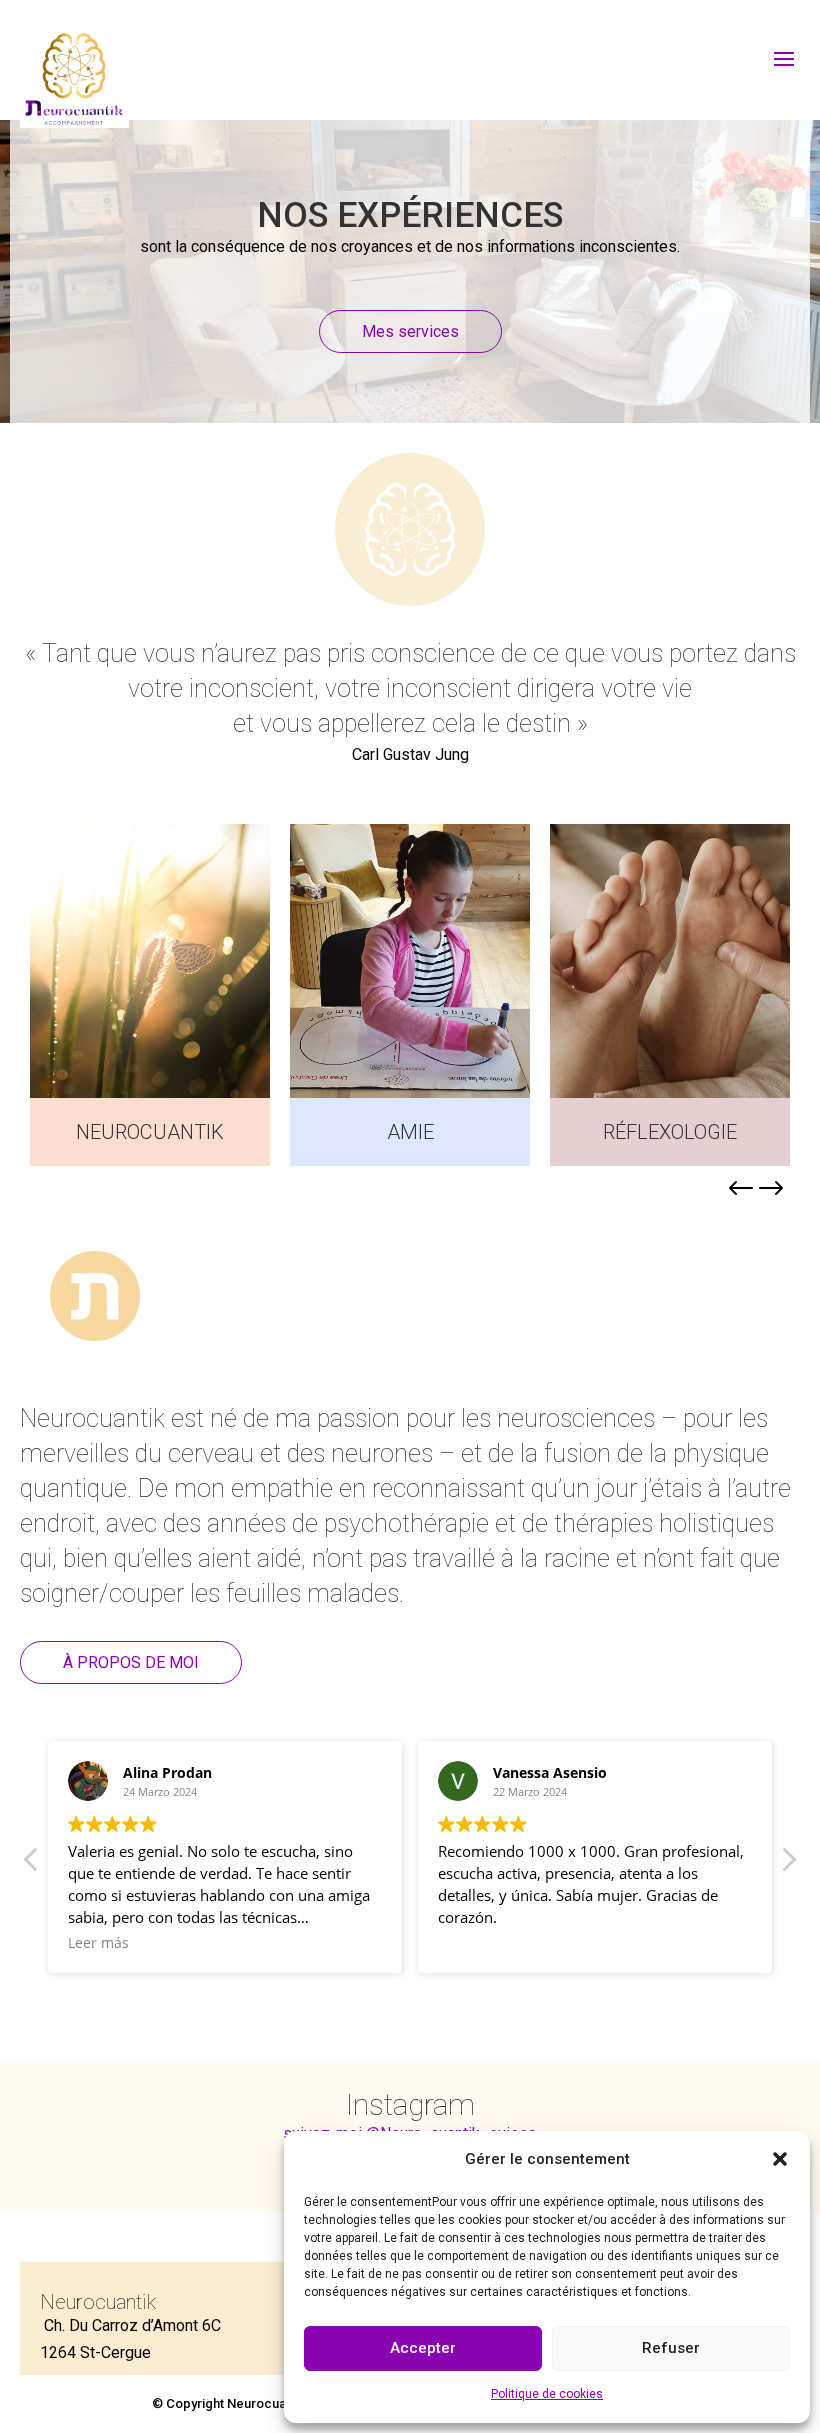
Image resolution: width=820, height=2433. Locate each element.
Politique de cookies (547, 2394)
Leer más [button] (98, 1943)
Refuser (671, 2348)
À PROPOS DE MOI (131, 1662)
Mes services (410, 331)
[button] (780, 2159)
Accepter (423, 2348)
